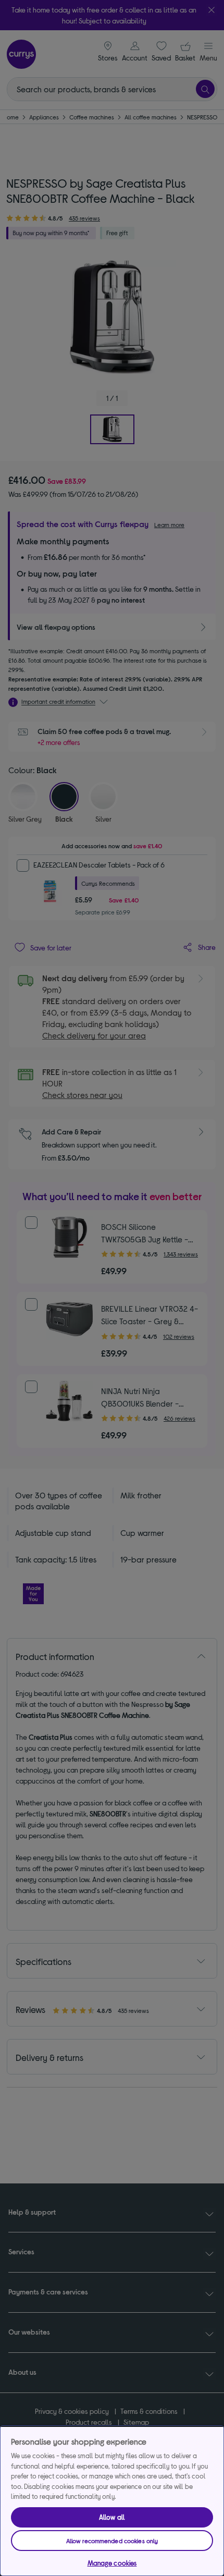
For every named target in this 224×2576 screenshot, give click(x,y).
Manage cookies (112, 2563)
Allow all (112, 2517)
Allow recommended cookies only (112, 2541)
